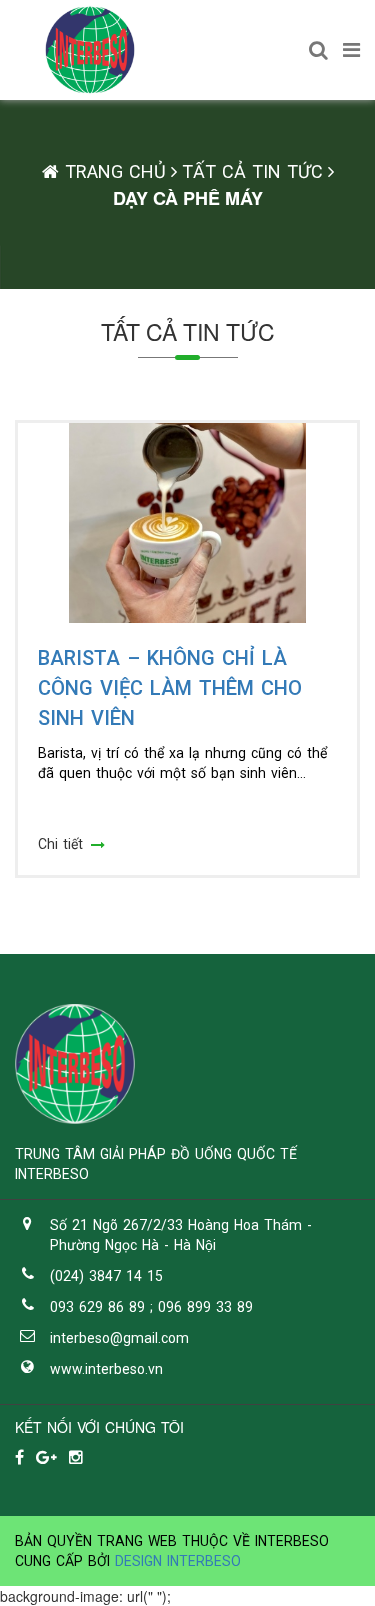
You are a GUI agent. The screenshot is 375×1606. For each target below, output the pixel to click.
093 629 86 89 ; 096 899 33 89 (151, 1307)
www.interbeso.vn (106, 1369)
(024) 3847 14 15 (106, 1276)
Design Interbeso (178, 1561)
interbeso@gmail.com (119, 1338)
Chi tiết (60, 844)
